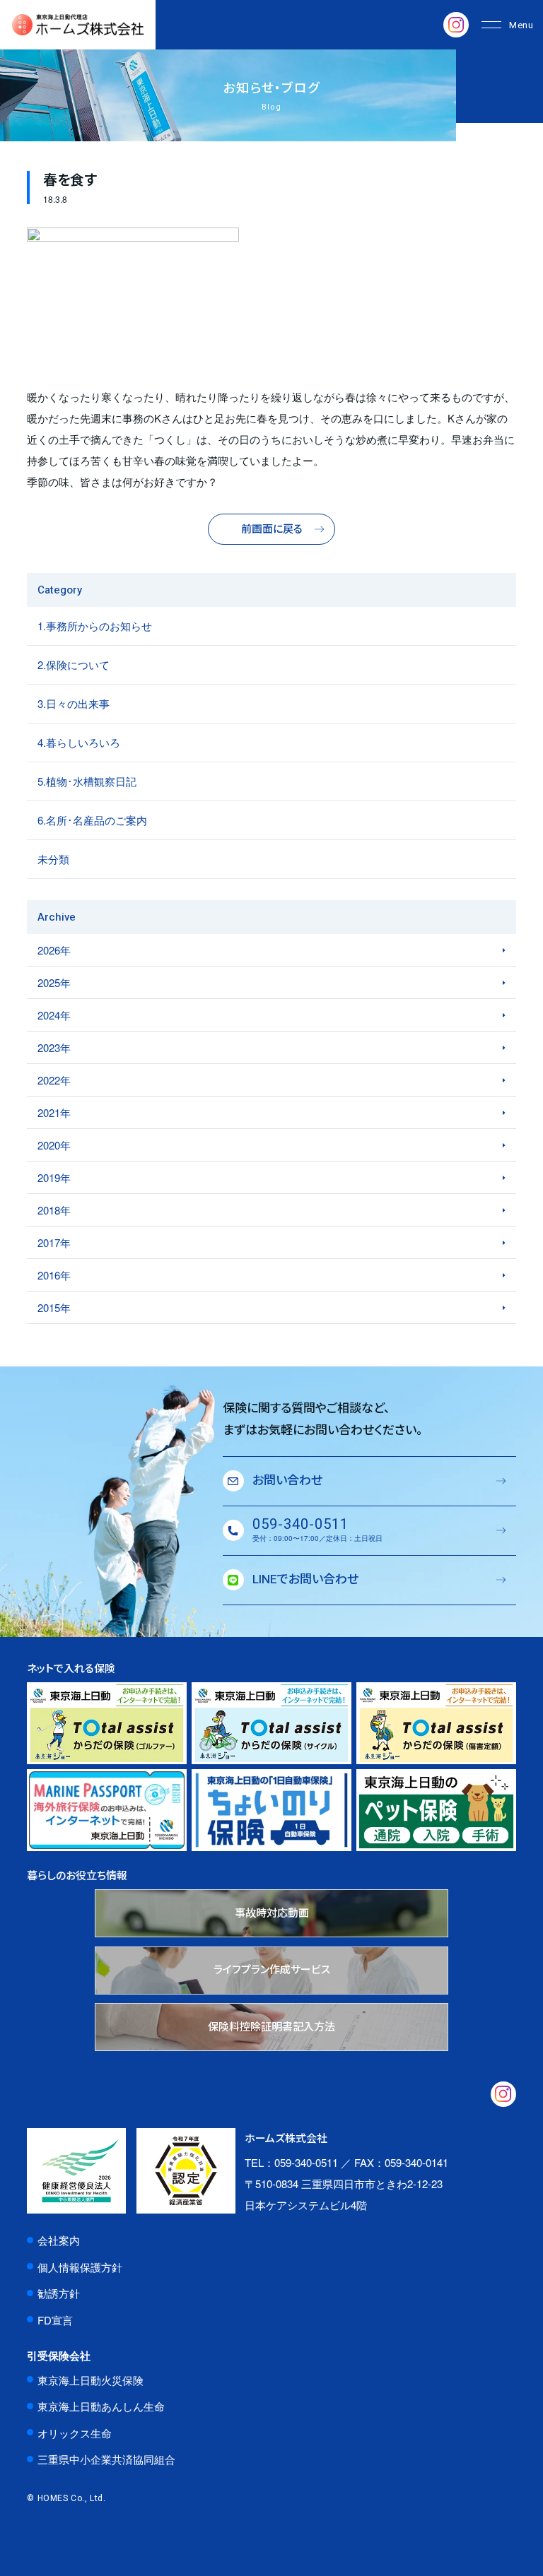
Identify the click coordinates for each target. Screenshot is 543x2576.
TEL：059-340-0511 (291, 2162)
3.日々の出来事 (74, 703)
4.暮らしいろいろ (79, 742)
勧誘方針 (59, 2293)
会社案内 (59, 2240)
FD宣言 (55, 2320)
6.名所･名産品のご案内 (92, 820)
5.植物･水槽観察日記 (87, 781)
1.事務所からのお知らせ (95, 626)
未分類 (53, 859)
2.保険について (74, 664)
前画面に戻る (272, 529)
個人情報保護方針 (80, 2267)
